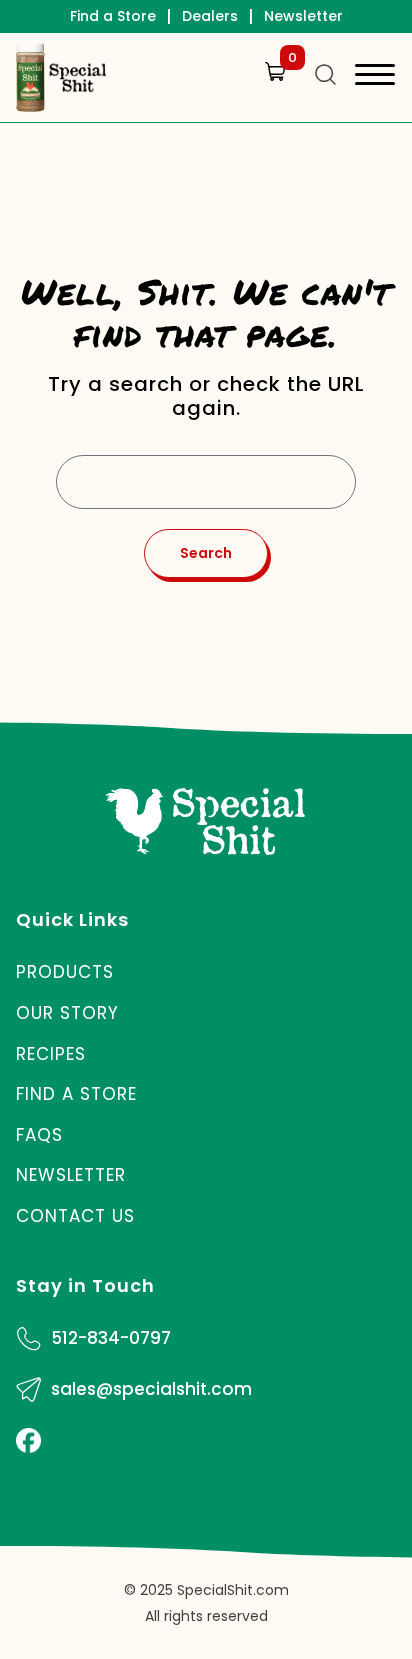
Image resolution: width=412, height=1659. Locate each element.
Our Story (67, 1013)
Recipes (51, 1054)
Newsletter (303, 16)
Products (65, 972)
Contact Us (75, 1216)
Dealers (210, 16)
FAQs (39, 1135)
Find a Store (113, 16)
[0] (271, 91)
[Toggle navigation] (375, 77)
